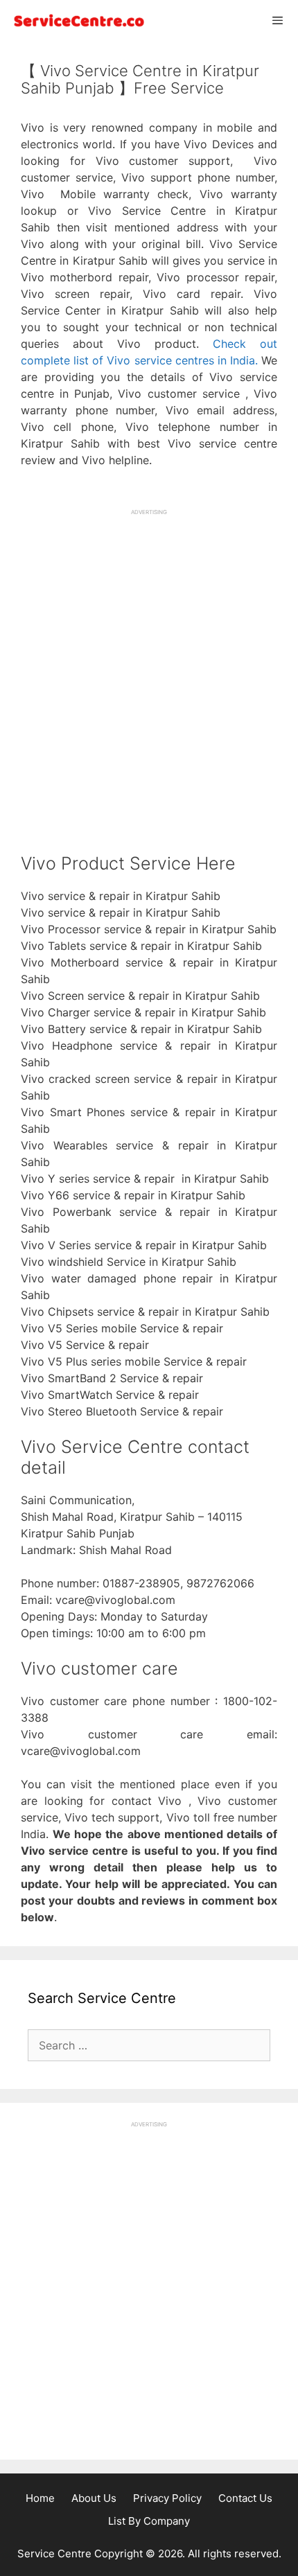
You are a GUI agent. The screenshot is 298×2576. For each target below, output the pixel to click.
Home (40, 2498)
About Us (94, 2498)
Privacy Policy (167, 2498)
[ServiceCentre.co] (76, 20)
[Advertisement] (149, 665)
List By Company (149, 2521)
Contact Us (245, 2498)
